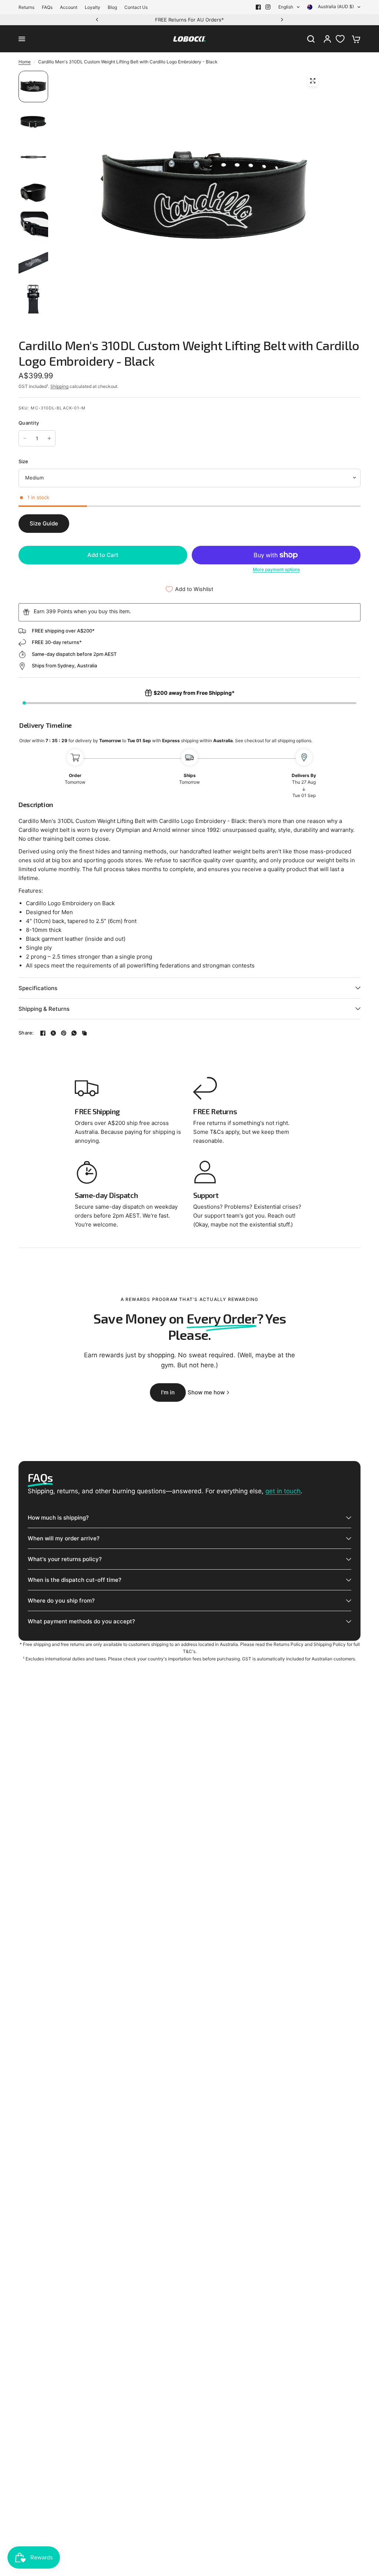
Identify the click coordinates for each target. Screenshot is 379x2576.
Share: (26, 1033)
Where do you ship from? (61, 1601)
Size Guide (44, 523)
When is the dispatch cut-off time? (75, 1580)
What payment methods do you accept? (81, 1621)
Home (25, 62)
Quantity (29, 423)
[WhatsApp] (74, 1033)
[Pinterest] (64, 1033)
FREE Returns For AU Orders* (189, 20)
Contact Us (136, 7)
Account (69, 7)
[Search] (311, 39)
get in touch (283, 1491)
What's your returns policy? (65, 1559)
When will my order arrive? (64, 1538)
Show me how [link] (206, 1392)
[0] (354, 39)
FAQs (47, 7)
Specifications (38, 988)
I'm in (168, 1392)
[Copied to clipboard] (84, 1033)
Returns (26, 7)
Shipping (59, 386)
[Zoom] (313, 81)
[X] (53, 1033)
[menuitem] (28, 7)
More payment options (276, 570)
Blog (112, 7)
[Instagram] (268, 7)
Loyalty (93, 7)
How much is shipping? (58, 1518)
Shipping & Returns (44, 1009)
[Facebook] (258, 7)
